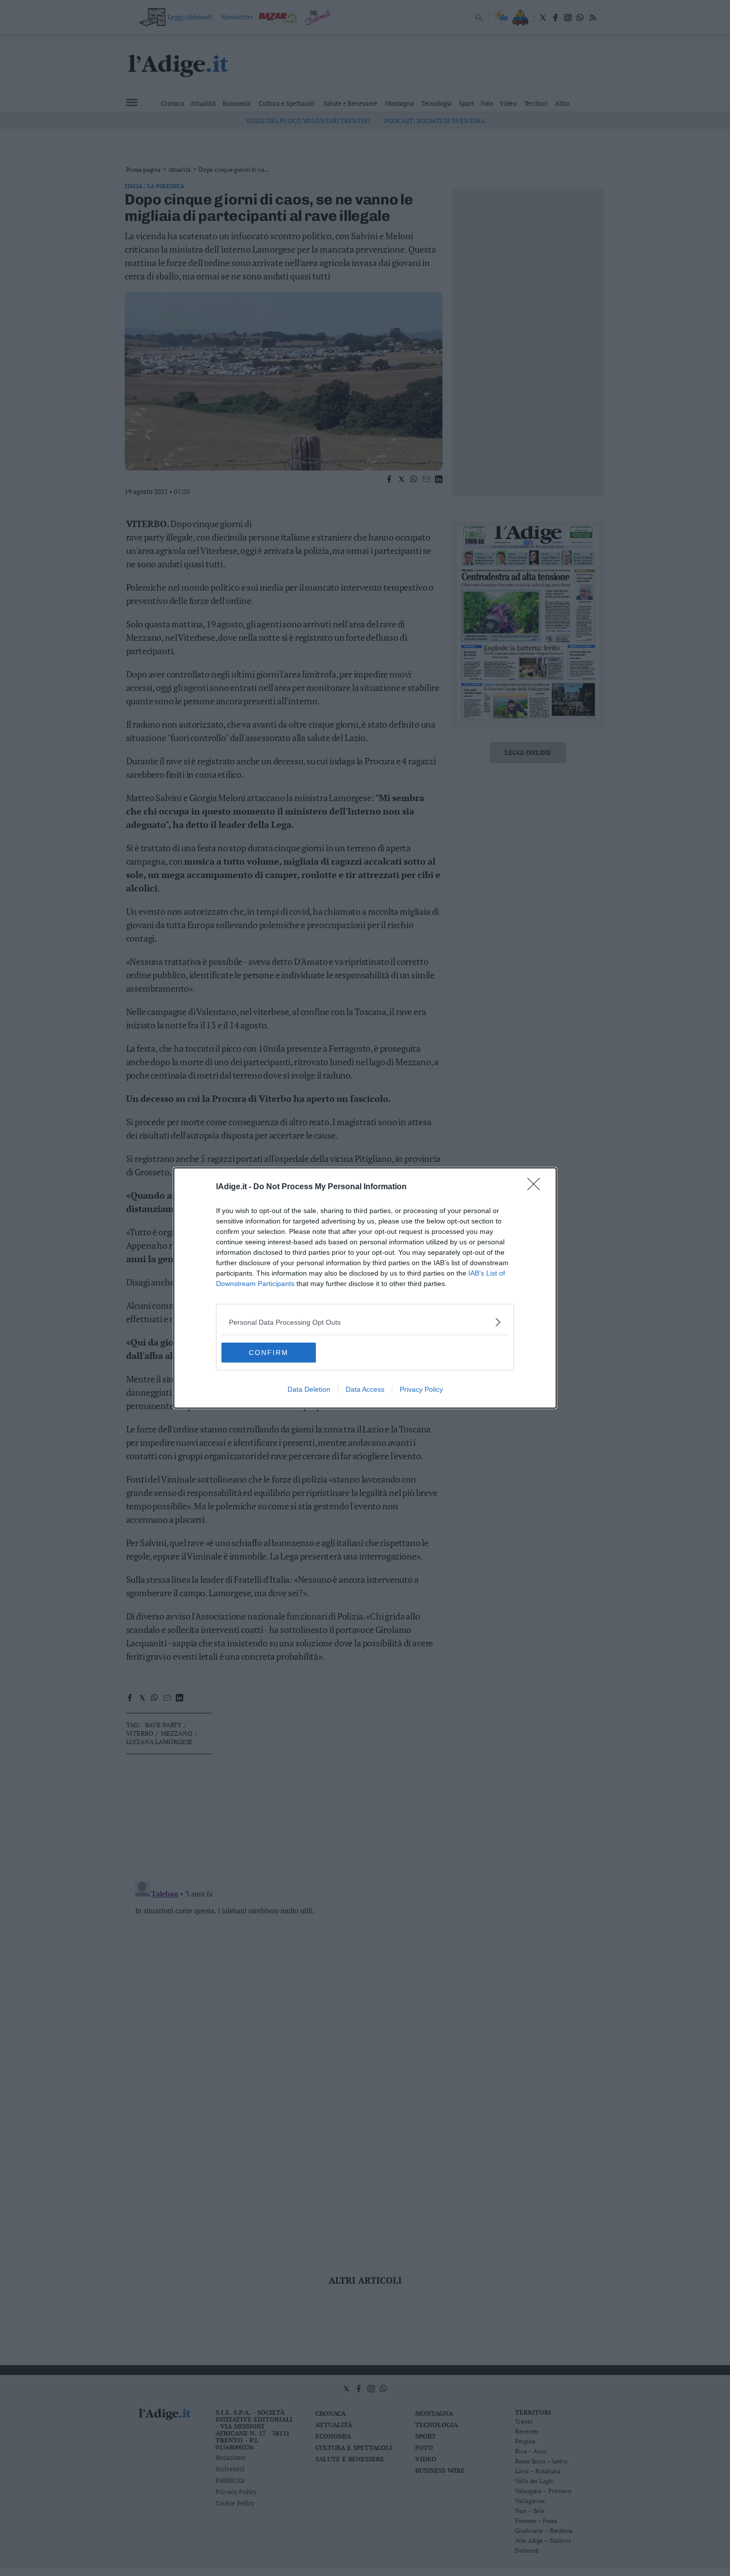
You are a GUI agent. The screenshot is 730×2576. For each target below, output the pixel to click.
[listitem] (365, 1322)
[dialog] (365, 1288)
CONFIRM (269, 1353)
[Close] (537, 1187)
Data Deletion (309, 1389)
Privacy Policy (421, 1389)
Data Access (365, 1389)
